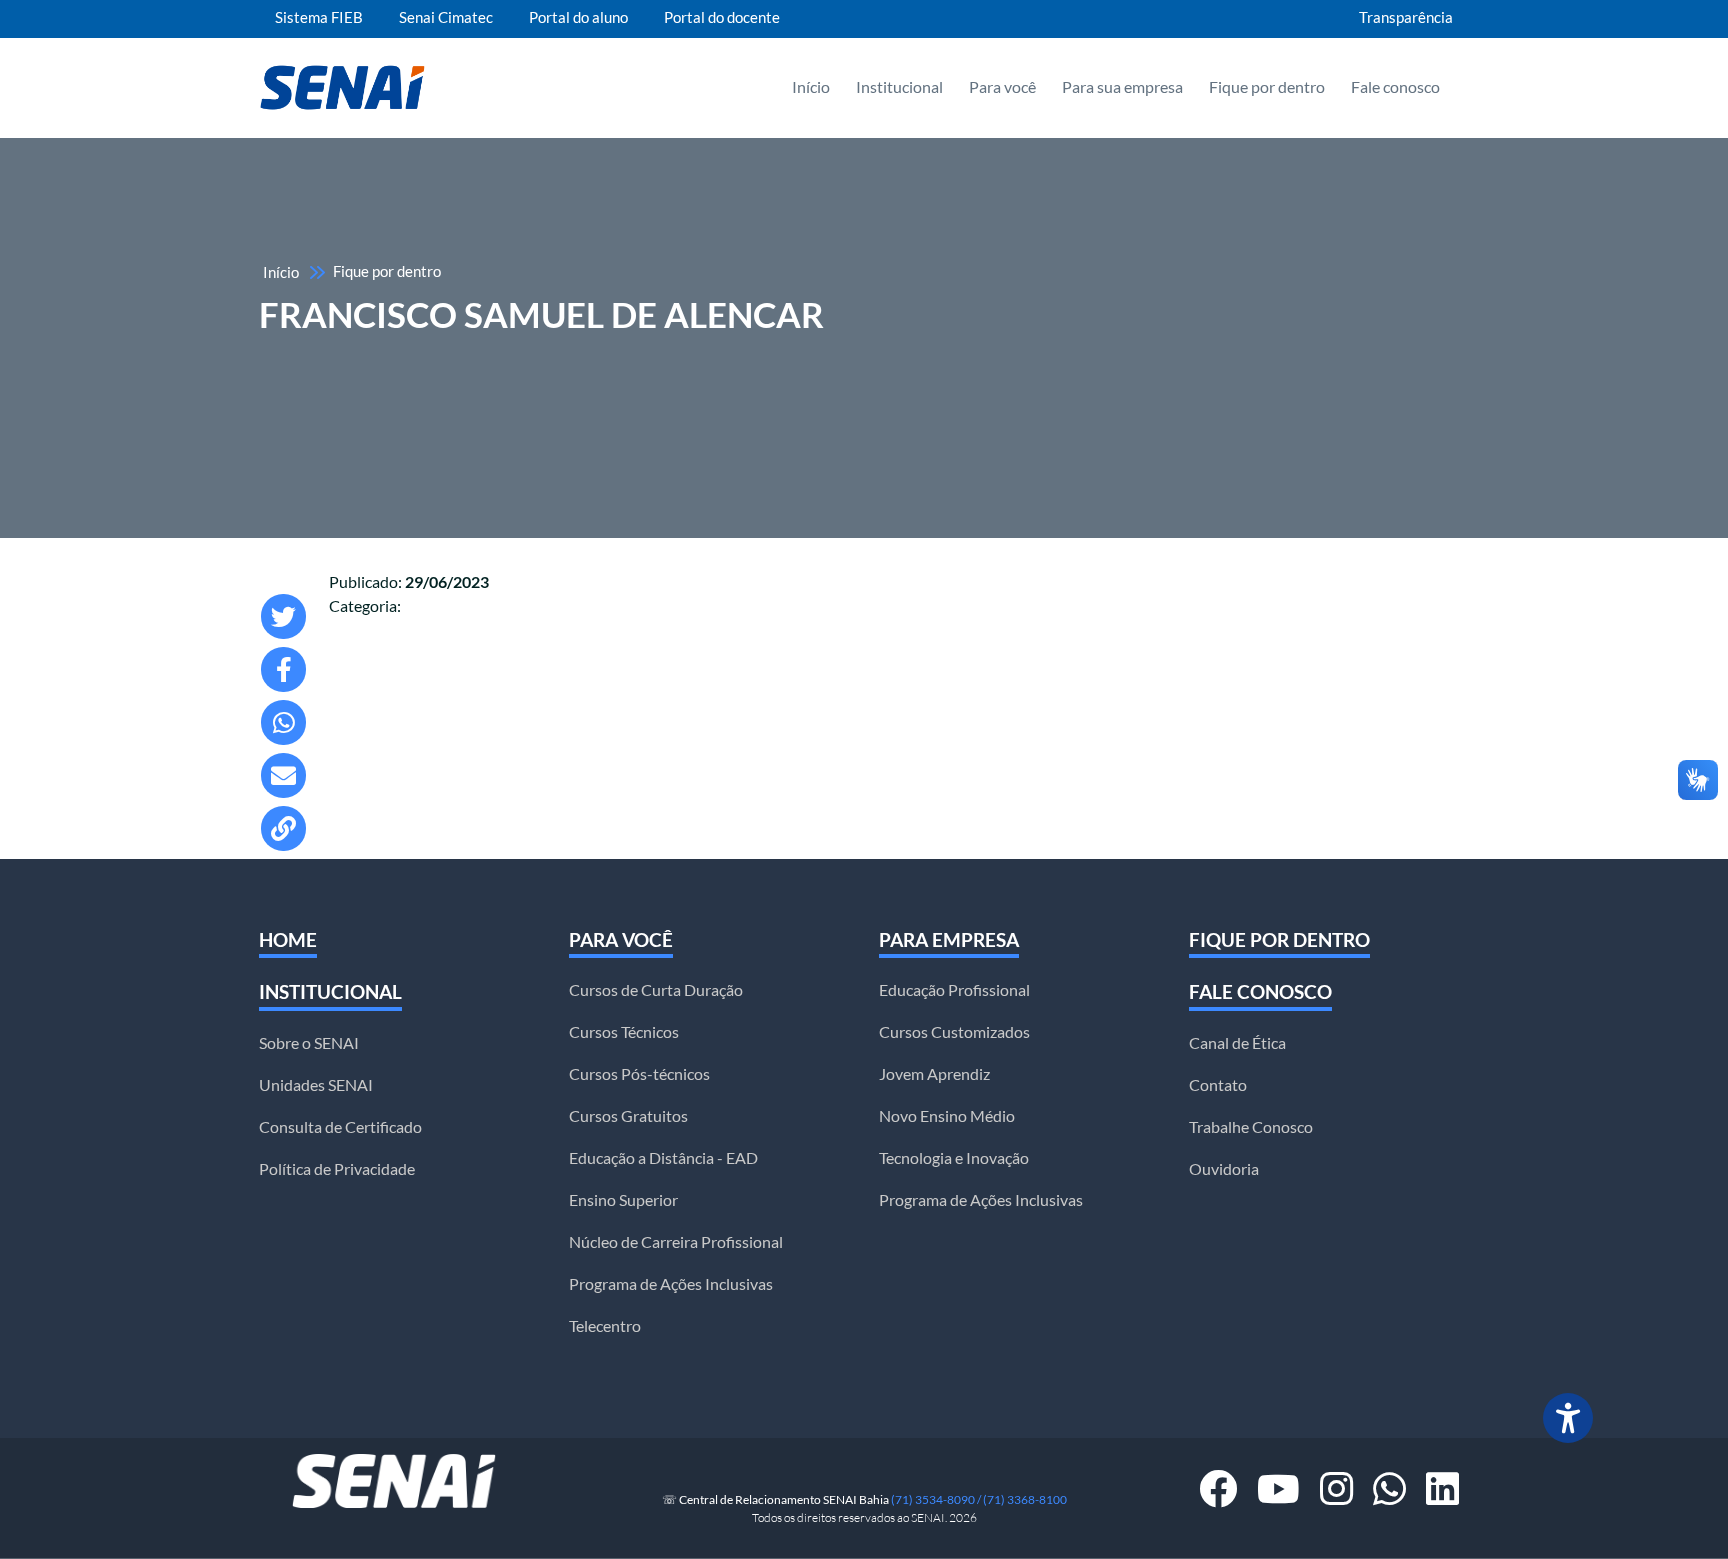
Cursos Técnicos (624, 1032)
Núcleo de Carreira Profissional (676, 1242)
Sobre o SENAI (309, 1043)
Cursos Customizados (954, 1032)
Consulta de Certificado (340, 1127)
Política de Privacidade (337, 1169)
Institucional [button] (899, 87)
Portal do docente (722, 18)
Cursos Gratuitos (628, 1116)
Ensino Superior (623, 1200)
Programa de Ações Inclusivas (671, 1284)
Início (811, 87)
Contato (1218, 1085)
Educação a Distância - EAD (663, 1158)
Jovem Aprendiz (934, 1074)
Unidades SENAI (316, 1085)
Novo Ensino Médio (947, 1116)
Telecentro (605, 1326)
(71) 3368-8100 (1025, 1499)
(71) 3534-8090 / (937, 1499)
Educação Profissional (954, 990)
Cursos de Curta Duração (656, 990)
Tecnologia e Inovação (954, 1158)
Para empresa (949, 940)
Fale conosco (1260, 992)
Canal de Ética (1237, 1043)
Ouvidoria (1224, 1169)
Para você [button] (1002, 87)
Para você (621, 940)
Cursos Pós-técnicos (639, 1074)
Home (288, 940)
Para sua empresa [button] (1122, 87)
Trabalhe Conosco (1251, 1127)
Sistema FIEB (319, 18)
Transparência (1406, 18)
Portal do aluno (578, 18)
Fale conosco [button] (1395, 87)
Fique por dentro (1267, 87)
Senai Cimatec (446, 18)
